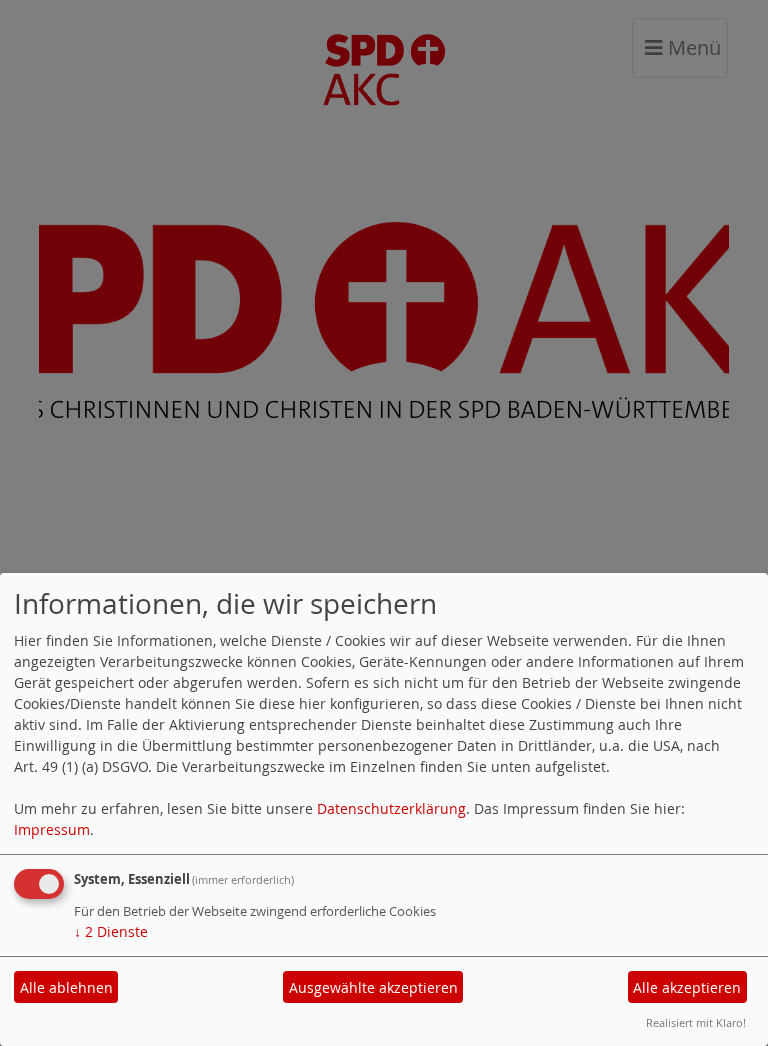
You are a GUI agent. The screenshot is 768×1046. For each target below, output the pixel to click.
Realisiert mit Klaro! (696, 1022)
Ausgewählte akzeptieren (373, 987)
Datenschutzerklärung (391, 808)
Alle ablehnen (66, 987)
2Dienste (111, 931)
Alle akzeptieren (687, 987)
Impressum (52, 829)
